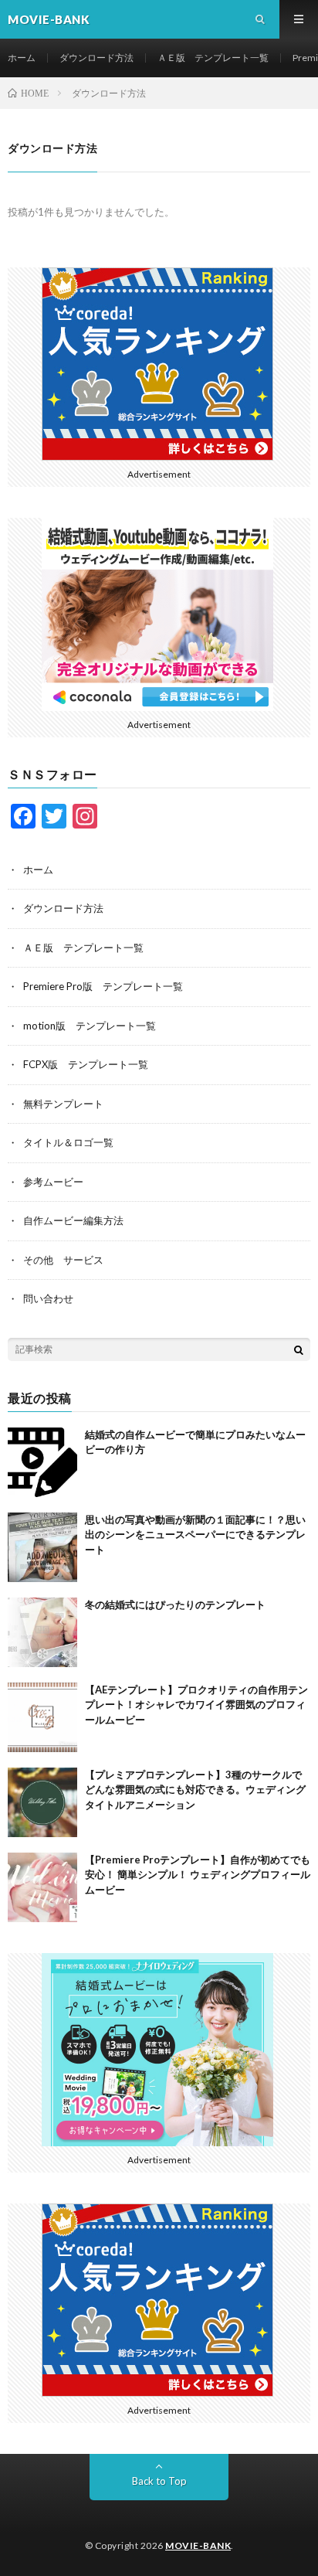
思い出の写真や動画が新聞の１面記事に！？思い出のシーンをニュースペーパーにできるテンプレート (195, 1535)
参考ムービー (53, 1182)
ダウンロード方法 (96, 58)
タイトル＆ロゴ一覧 (68, 1142)
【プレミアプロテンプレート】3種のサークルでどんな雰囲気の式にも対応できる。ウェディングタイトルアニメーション (195, 1790)
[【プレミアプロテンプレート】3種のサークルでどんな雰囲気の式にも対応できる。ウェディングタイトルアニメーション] (42, 1802)
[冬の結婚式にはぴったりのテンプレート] (42, 1632)
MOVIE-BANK (198, 2545)
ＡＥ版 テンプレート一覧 (213, 58)
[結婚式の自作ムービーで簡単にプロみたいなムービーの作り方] (42, 1462)
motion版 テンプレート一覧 (90, 1026)
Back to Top (159, 2481)
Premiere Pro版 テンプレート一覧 (103, 986)
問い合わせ (48, 1298)
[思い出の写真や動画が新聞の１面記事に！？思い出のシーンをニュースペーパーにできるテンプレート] (42, 1547)
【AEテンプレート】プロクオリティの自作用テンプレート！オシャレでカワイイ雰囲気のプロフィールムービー (196, 1705)
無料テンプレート (63, 1104)
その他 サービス (63, 1260)
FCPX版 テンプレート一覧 (86, 1064)
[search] (299, 1349)
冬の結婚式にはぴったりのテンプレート (175, 1604)
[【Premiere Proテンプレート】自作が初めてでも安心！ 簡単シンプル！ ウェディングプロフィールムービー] (42, 1887)
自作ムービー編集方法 (73, 1220)
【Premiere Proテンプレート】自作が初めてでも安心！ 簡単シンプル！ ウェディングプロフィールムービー (198, 1875)
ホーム (22, 58)
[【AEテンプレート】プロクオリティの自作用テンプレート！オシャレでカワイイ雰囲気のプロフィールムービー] (42, 1717)
